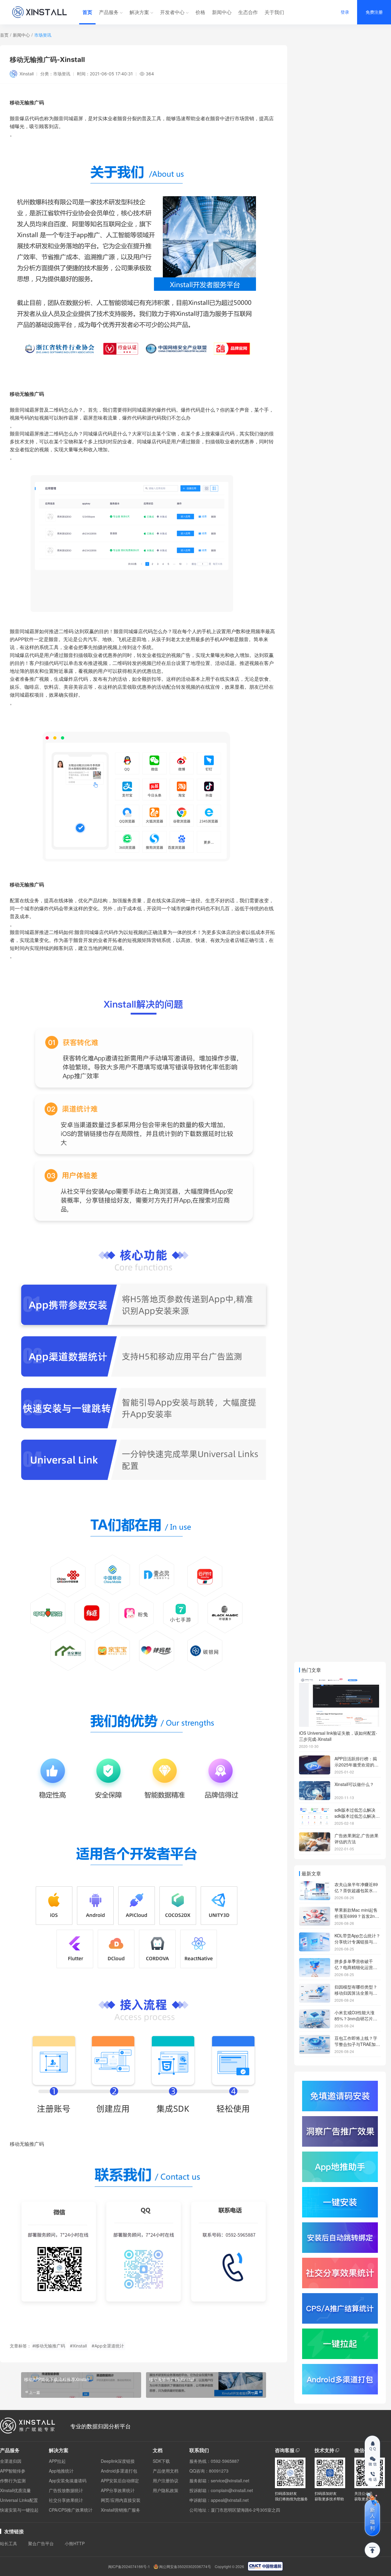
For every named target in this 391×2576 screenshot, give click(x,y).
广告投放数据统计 (66, 2490)
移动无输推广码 (27, 885)
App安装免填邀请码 (68, 2480)
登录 (345, 12)
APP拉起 (57, 2461)
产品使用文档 (166, 2471)
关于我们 (274, 12)
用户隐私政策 (166, 2490)
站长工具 (9, 2543)
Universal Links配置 (19, 2500)
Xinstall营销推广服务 (121, 2510)
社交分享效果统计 (66, 2500)
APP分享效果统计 (118, 2490)
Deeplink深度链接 (118, 2461)
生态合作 (248, 12)
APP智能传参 (13, 2471)
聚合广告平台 (41, 2543)
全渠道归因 (11, 2461)
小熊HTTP (75, 2543)
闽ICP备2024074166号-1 (129, 2567)
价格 (200, 12)
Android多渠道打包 (119, 2471)
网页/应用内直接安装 (121, 2500)
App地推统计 (61, 2471)
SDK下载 (161, 2461)
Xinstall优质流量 (15, 2490)
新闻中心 (222, 12)
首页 (87, 12)
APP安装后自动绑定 (120, 2480)
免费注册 (374, 12)
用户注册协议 (166, 2480)
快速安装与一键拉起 (19, 2510)
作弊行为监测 (13, 2480)
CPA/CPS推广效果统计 (71, 2510)
